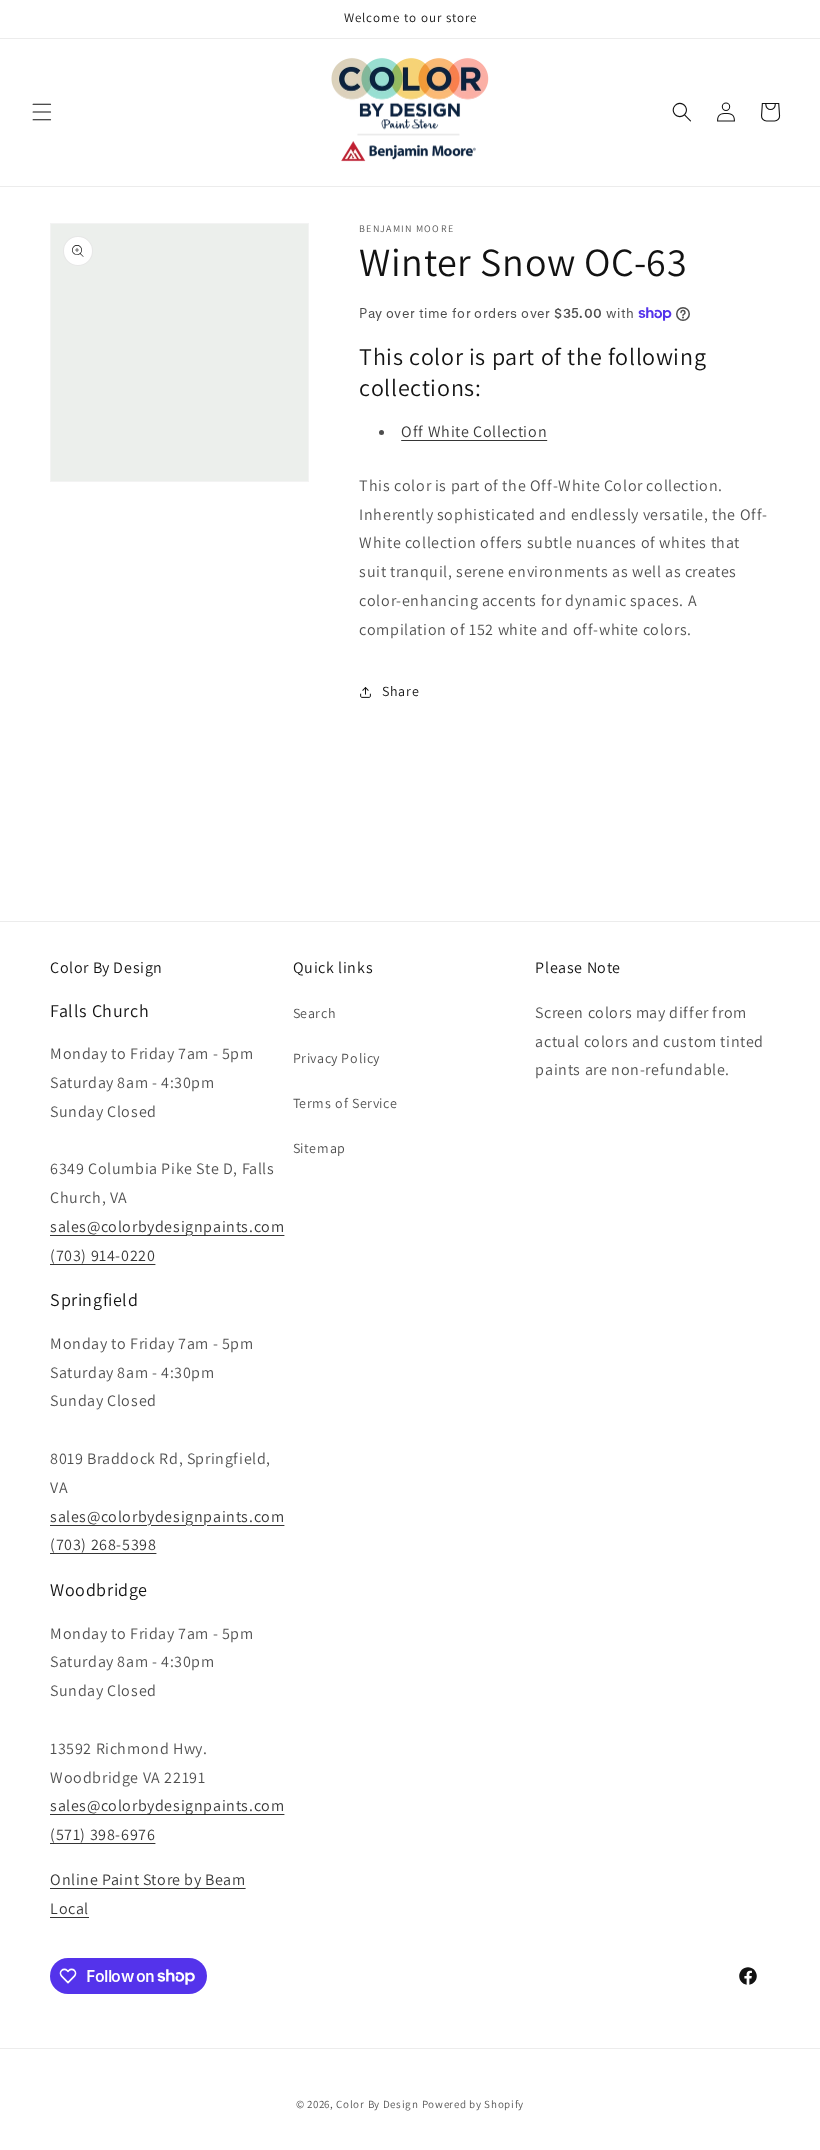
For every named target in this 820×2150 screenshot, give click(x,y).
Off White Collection (474, 431)
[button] (42, 112)
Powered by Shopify (473, 2104)
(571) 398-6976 (102, 1834)
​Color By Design (377, 2104)
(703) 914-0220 (102, 1255)
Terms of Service (345, 1103)
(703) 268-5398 (103, 1544)
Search (315, 1013)
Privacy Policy (336, 1058)
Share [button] (400, 691)
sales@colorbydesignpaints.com (167, 1226)
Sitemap (319, 1148)
